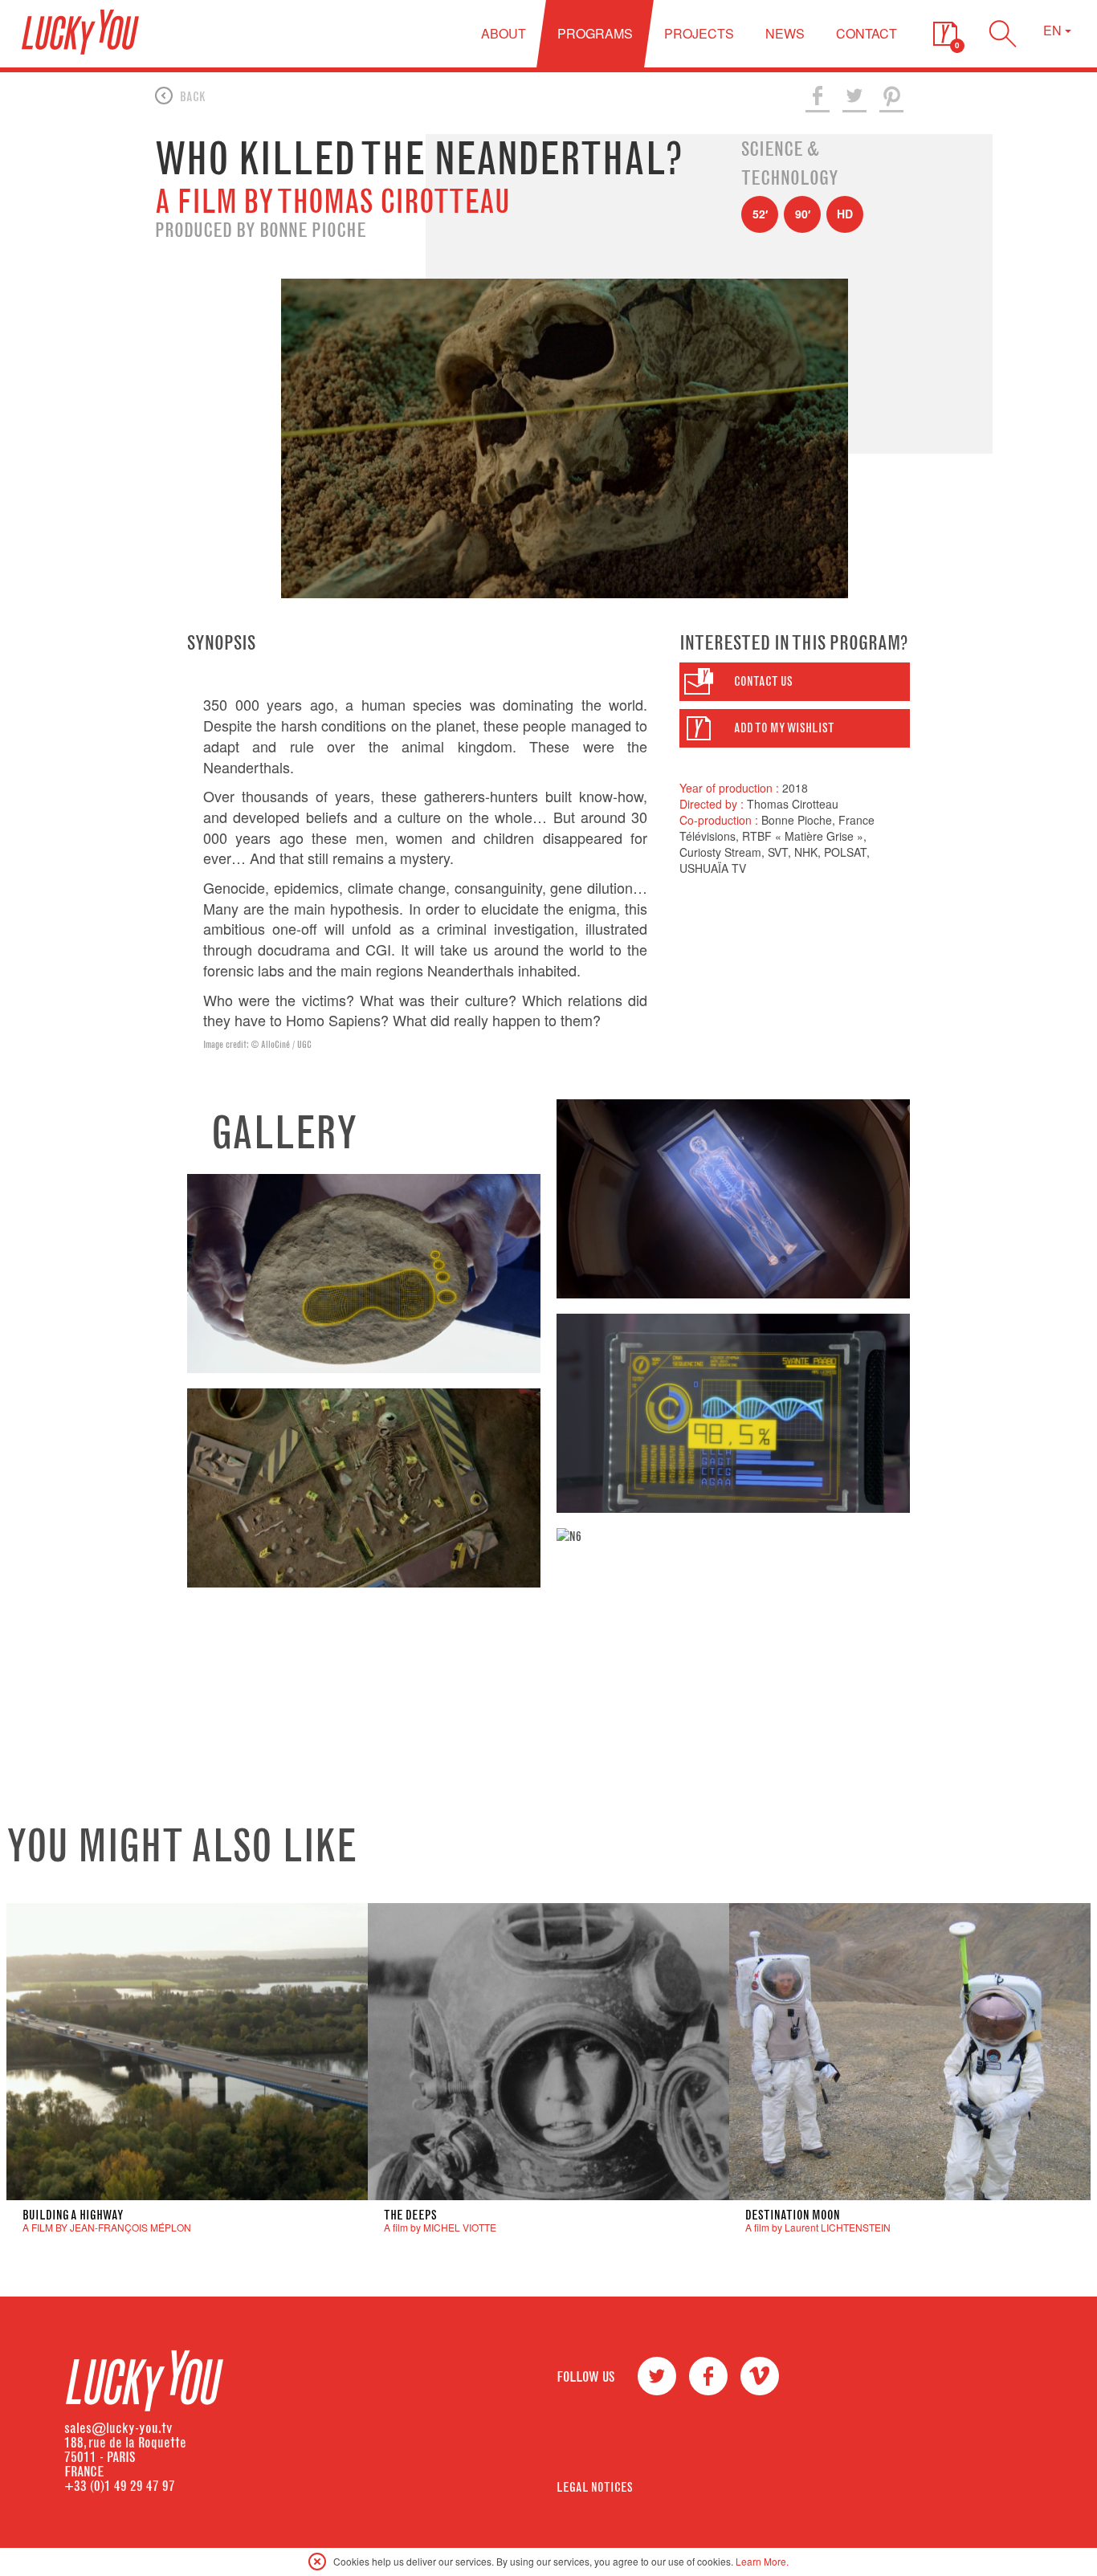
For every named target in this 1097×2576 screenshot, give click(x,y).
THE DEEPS (410, 2215)
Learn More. (762, 2561)
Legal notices (595, 2487)
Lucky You (80, 32)
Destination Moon (793, 2215)
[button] (945, 34)
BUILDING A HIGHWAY (73, 2215)
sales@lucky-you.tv (118, 2428)
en (1054, 30)
